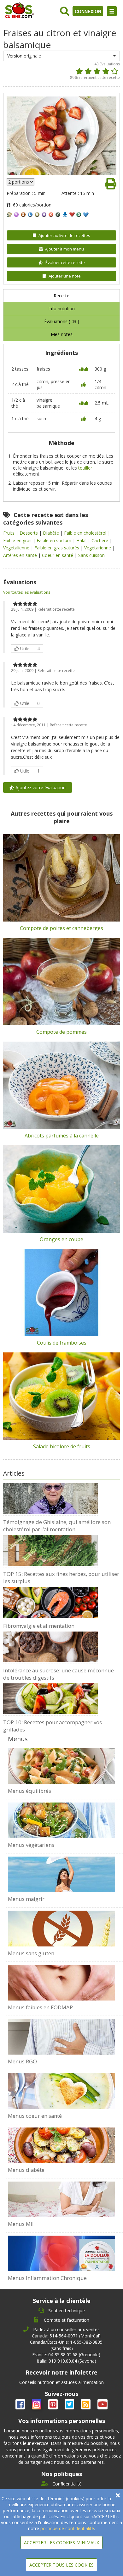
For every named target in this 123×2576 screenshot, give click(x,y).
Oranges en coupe (61, 1239)
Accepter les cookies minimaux (61, 2543)
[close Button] (118, 2495)
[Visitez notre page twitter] (70, 2405)
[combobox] (62, 56)
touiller (85, 468)
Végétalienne (17, 548)
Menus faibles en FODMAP (40, 2007)
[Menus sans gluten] (62, 1929)
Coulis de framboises (62, 1343)
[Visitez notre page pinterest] (54, 2405)
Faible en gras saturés (57, 548)
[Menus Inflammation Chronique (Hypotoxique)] (62, 2253)
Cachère (100, 540)
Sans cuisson (91, 555)
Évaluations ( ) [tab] (62, 321)
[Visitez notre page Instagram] (37, 2405)
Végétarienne (98, 548)
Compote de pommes (61, 1032)
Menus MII (21, 2224)
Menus (18, 1739)
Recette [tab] (61, 296)
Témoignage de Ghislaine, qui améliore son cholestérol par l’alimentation (57, 1526)
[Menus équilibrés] (62, 1766)
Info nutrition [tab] (61, 308)
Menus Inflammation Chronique (47, 2278)
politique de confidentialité (67, 2528)
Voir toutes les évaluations (27, 592)
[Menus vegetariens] (62, 1820)
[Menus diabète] (62, 2145)
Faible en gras (18, 540)
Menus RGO (22, 2061)
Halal (82, 540)
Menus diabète (26, 2170)
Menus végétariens (31, 1845)
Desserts (29, 533)
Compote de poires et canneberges (61, 928)
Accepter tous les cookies (61, 2565)
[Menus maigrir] (62, 1874)
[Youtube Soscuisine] (102, 2405)
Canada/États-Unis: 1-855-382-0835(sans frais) (66, 2345)
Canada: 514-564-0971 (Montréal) (66, 2336)
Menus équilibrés (29, 1791)
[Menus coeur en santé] (62, 2091)
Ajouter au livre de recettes (64, 235)
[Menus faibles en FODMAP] (62, 1983)
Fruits (9, 533)
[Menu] (112, 11)
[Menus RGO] (62, 2037)
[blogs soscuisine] (86, 2405)
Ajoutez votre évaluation (40, 787)
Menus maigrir (26, 1899)
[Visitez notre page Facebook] (21, 2405)
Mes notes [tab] (62, 334)
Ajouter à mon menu (64, 249)
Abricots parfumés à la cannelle (62, 1136)
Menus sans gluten (31, 1953)
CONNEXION (88, 11)
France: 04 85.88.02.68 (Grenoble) (66, 2355)
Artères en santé (21, 555)
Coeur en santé (58, 555)
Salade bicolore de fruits (62, 1446)
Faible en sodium (55, 540)
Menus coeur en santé (35, 2116)
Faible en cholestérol (86, 533)
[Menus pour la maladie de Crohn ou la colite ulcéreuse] (62, 2199)
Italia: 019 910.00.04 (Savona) (66, 2361)
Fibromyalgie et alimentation (39, 1626)
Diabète (52, 533)
